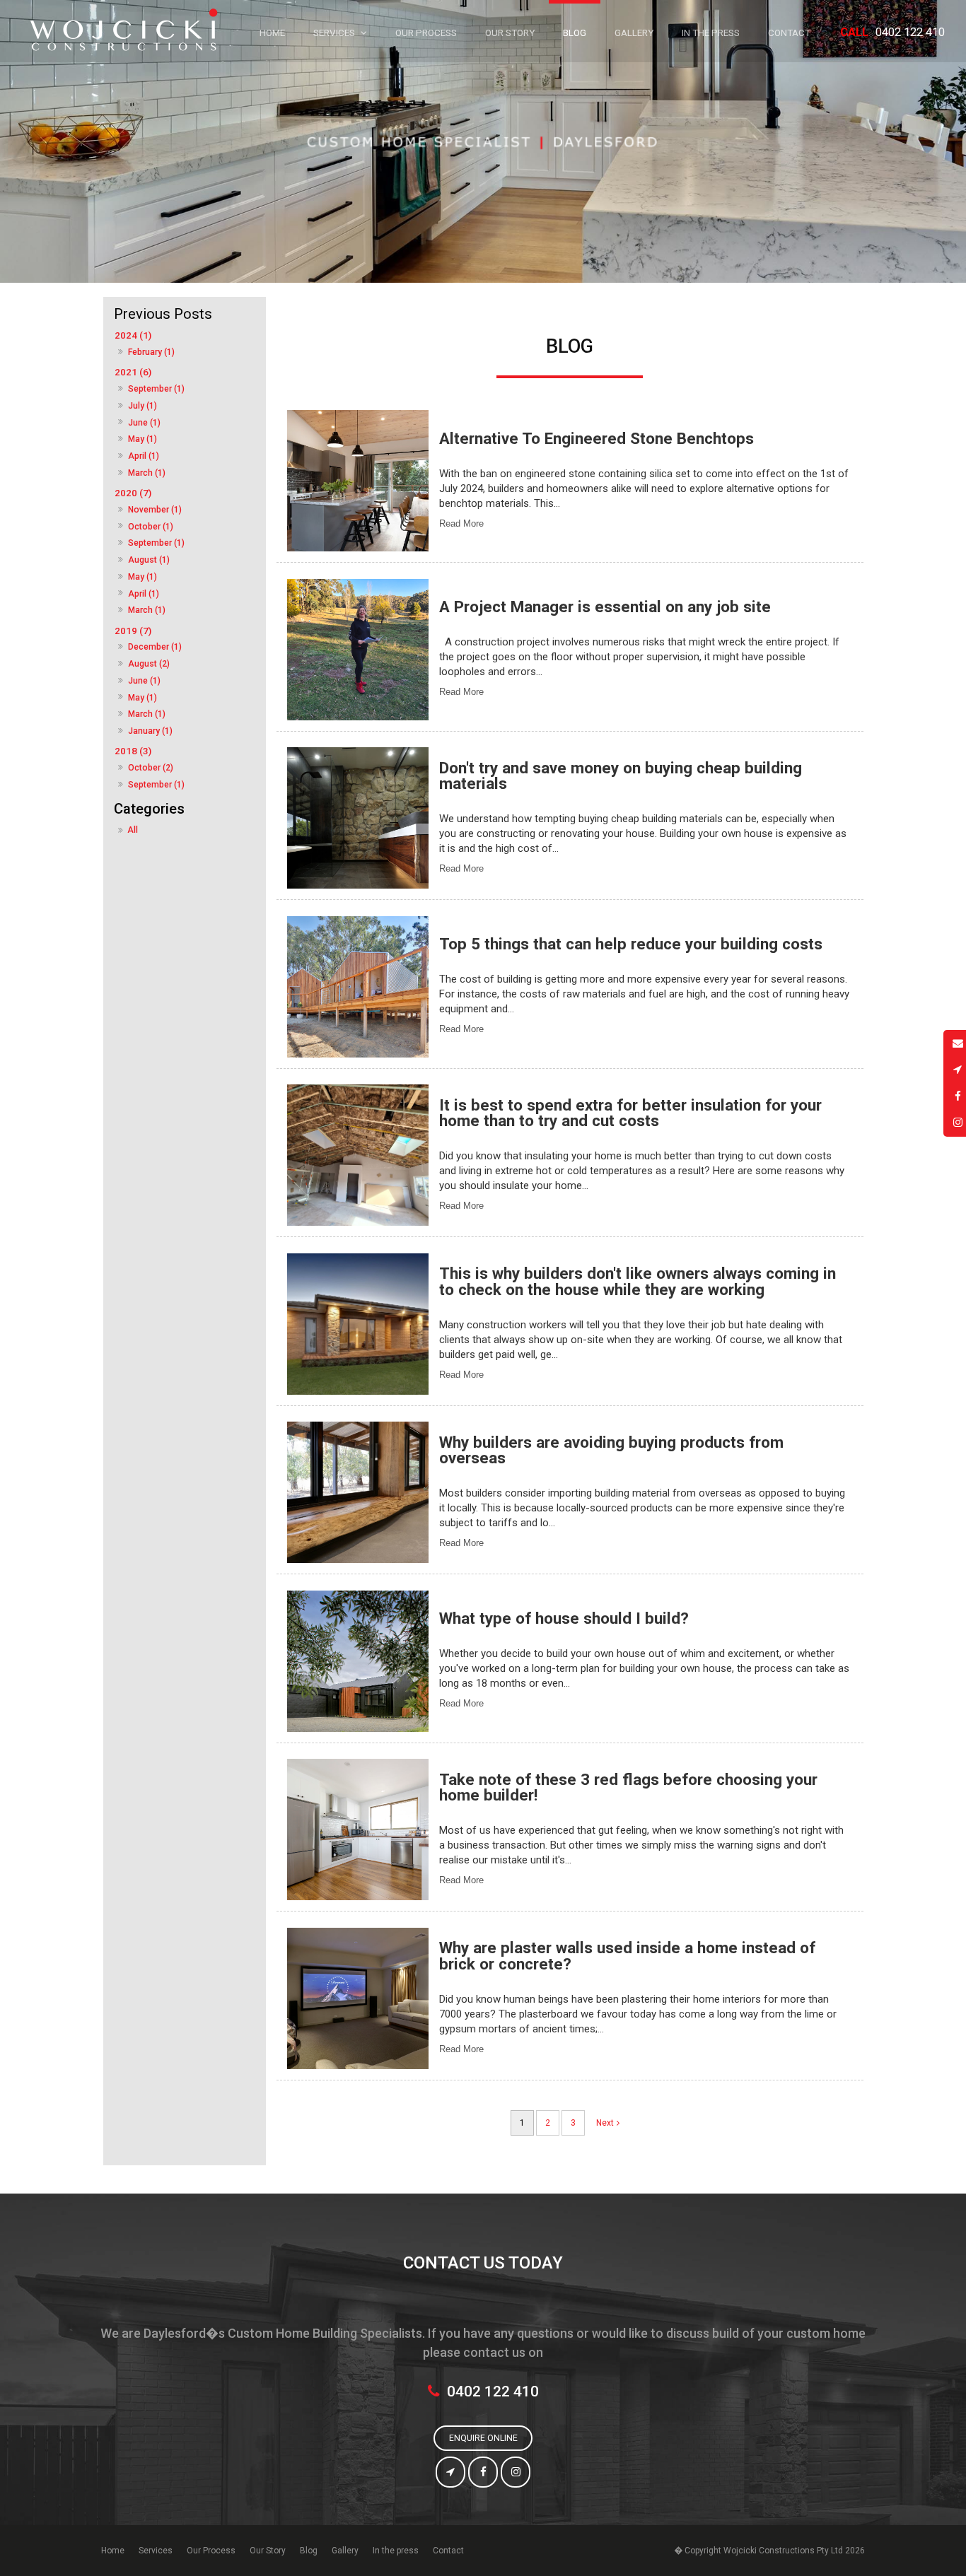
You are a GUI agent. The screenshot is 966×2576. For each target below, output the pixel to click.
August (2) (149, 664)
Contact (448, 2551)
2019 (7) (133, 631)
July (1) (142, 406)
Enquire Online (483, 2438)
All (133, 830)
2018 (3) (133, 751)
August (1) (149, 560)
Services (156, 2551)
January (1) (150, 731)
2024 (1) (133, 335)
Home (113, 2551)
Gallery (345, 2551)
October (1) (151, 527)
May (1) (142, 439)
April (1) (144, 456)
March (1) (147, 473)
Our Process (211, 2551)
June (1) (144, 423)
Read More (461, 523)
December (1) (155, 647)
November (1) (155, 510)
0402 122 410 (892, 32)
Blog (309, 2551)
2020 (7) (133, 493)
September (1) (156, 389)
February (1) (151, 352)
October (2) (151, 768)
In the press (396, 2551)
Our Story (268, 2551)
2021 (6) (133, 372)
